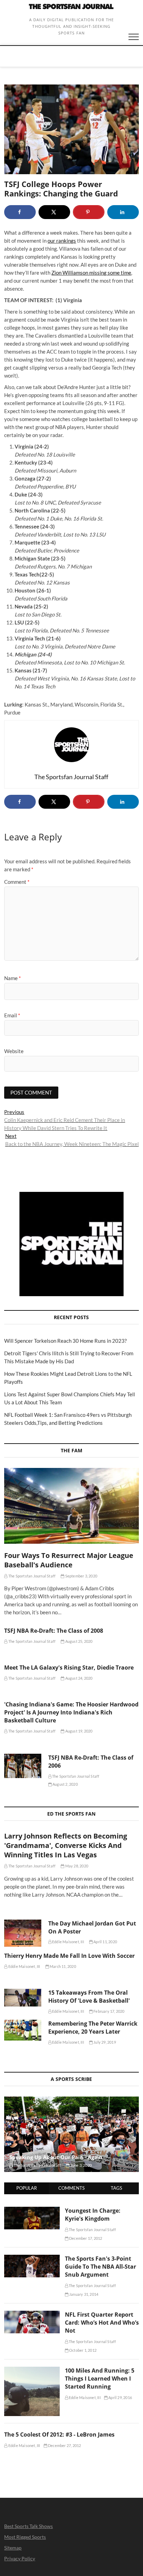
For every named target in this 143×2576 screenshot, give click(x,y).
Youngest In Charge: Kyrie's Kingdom (93, 2215)
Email (12, 1015)
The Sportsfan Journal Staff (32, 1576)
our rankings (62, 241)
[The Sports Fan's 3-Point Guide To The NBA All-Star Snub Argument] (32, 2259)
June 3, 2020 (81, 2165)
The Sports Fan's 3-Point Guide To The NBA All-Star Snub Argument (100, 2267)
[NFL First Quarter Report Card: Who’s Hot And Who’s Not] (32, 2315)
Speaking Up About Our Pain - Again (56, 2157)
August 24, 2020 (78, 1678)
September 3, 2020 (81, 1576)
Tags (116, 2188)
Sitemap (13, 2548)
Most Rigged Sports (25, 2537)
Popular (27, 2188)
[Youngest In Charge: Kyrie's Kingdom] (32, 2211)
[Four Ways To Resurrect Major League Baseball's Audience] (71, 1506)
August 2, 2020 (65, 1784)
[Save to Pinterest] (89, 212)
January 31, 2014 (83, 2294)
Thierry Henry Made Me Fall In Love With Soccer (69, 1956)
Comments (71, 2188)
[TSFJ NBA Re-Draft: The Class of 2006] (23, 1766)
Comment (17, 882)
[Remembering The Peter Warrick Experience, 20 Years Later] (23, 2030)
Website (14, 1051)
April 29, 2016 (120, 2397)
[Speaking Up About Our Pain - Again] (71, 2134)
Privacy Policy (20, 2558)
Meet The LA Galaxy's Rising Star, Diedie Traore (69, 1667)
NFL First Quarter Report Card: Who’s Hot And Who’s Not (102, 2323)
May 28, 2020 (76, 1866)
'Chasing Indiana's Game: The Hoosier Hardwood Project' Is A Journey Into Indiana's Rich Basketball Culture (71, 1712)
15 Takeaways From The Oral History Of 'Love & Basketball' (89, 1997)
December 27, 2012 (64, 2445)
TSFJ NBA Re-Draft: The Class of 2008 (54, 1631)
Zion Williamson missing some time (91, 273)
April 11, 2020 (105, 1942)
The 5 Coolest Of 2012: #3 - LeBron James (59, 2434)
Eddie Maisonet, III (68, 1942)
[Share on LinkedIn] (123, 212)
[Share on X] (54, 212)
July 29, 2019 (104, 2042)
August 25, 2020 (78, 1641)
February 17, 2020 (109, 2011)
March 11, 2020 (62, 1966)
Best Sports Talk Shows (28, 2526)
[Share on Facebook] (20, 212)
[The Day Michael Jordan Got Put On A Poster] (23, 1933)
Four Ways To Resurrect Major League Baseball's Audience (69, 1560)
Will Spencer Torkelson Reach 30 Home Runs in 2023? (65, 1341)
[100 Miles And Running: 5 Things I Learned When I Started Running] (32, 2371)
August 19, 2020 (78, 1731)
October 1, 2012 (82, 2350)
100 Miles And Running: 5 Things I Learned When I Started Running (100, 2379)
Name (12, 978)
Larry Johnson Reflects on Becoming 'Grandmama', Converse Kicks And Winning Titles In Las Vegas (66, 1845)
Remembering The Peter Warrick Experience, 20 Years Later (93, 2028)
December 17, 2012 (85, 2238)
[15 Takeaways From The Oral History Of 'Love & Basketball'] (23, 1998)
